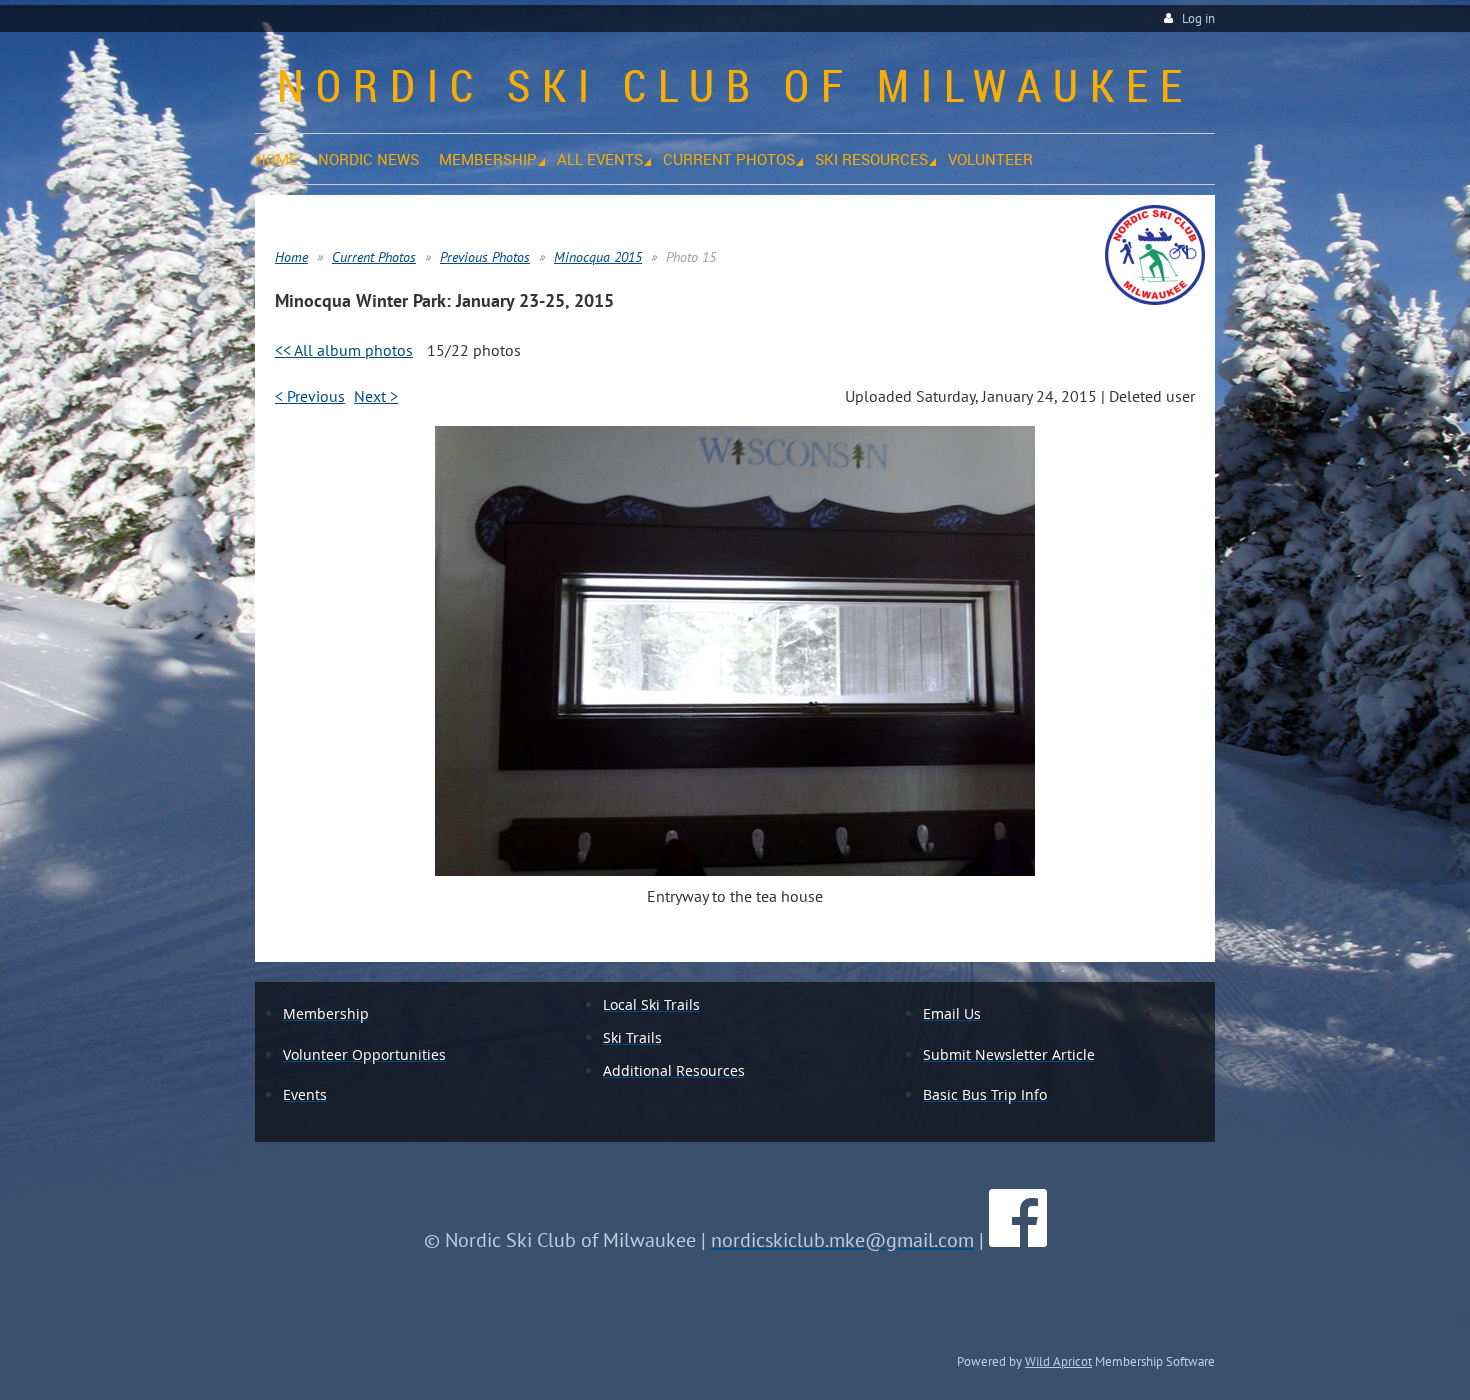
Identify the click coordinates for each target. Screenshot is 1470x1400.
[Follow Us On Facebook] (1018, 1240)
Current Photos (374, 257)
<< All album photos (344, 350)
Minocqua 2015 (598, 257)
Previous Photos (485, 257)
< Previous (310, 396)
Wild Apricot (1058, 1361)
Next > (376, 396)
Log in (1198, 18)
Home (291, 257)
